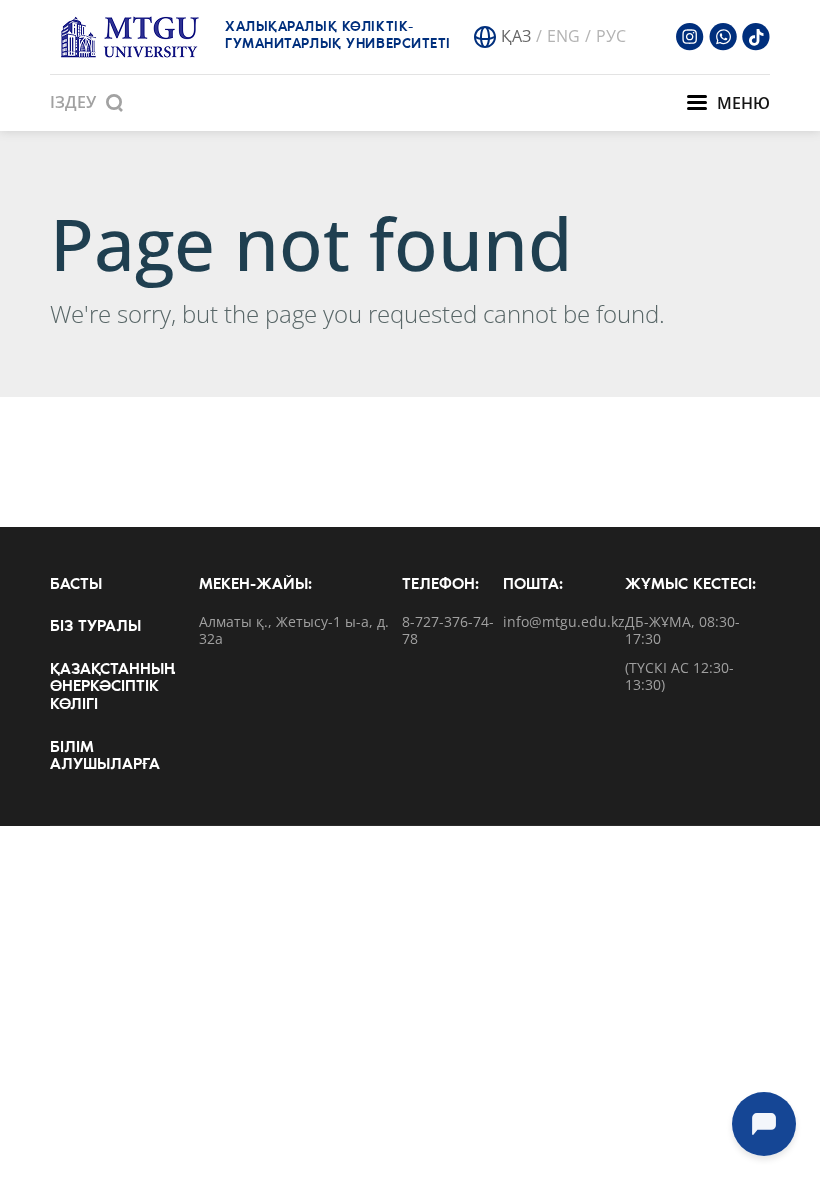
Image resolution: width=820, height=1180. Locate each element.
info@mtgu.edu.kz (564, 622)
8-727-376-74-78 (448, 631)
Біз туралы (95, 627)
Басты (76, 585)
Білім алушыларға (105, 757)
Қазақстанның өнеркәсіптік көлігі (112, 687)
